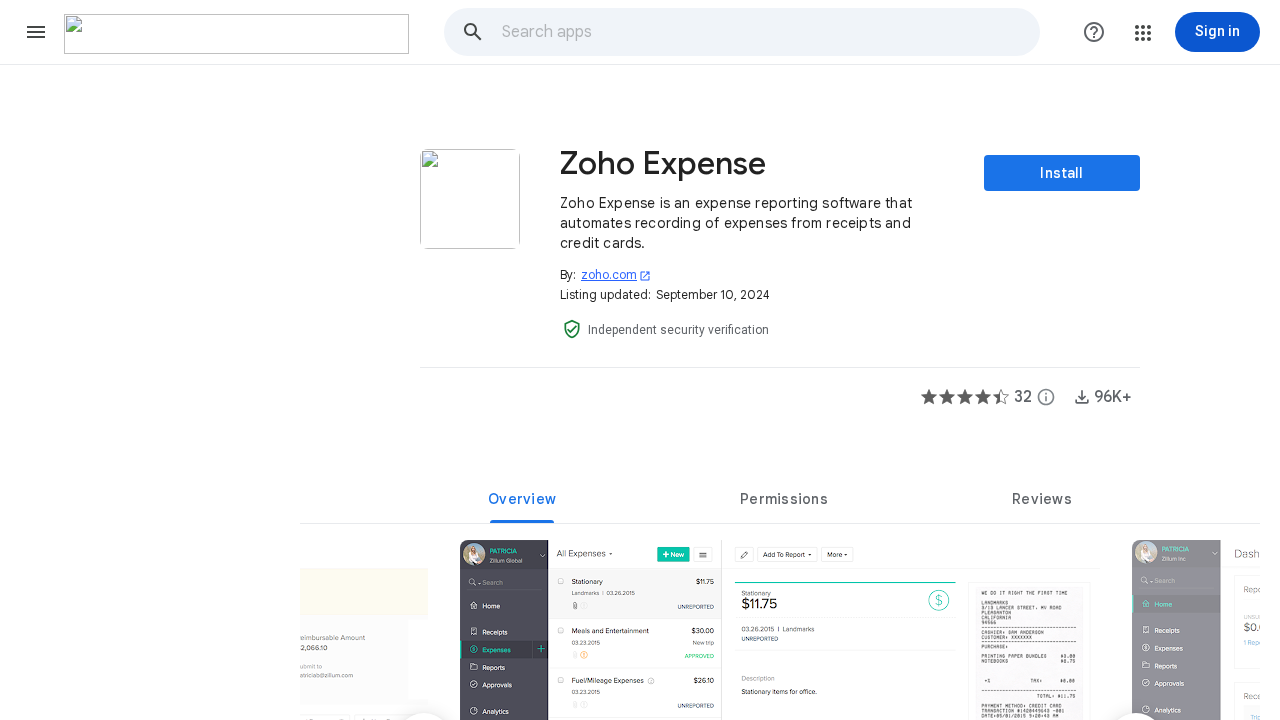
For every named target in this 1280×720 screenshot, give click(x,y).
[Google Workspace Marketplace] (236, 34)
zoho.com (616, 274)
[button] (36, 32)
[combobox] (770, 32)
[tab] (522, 499)
